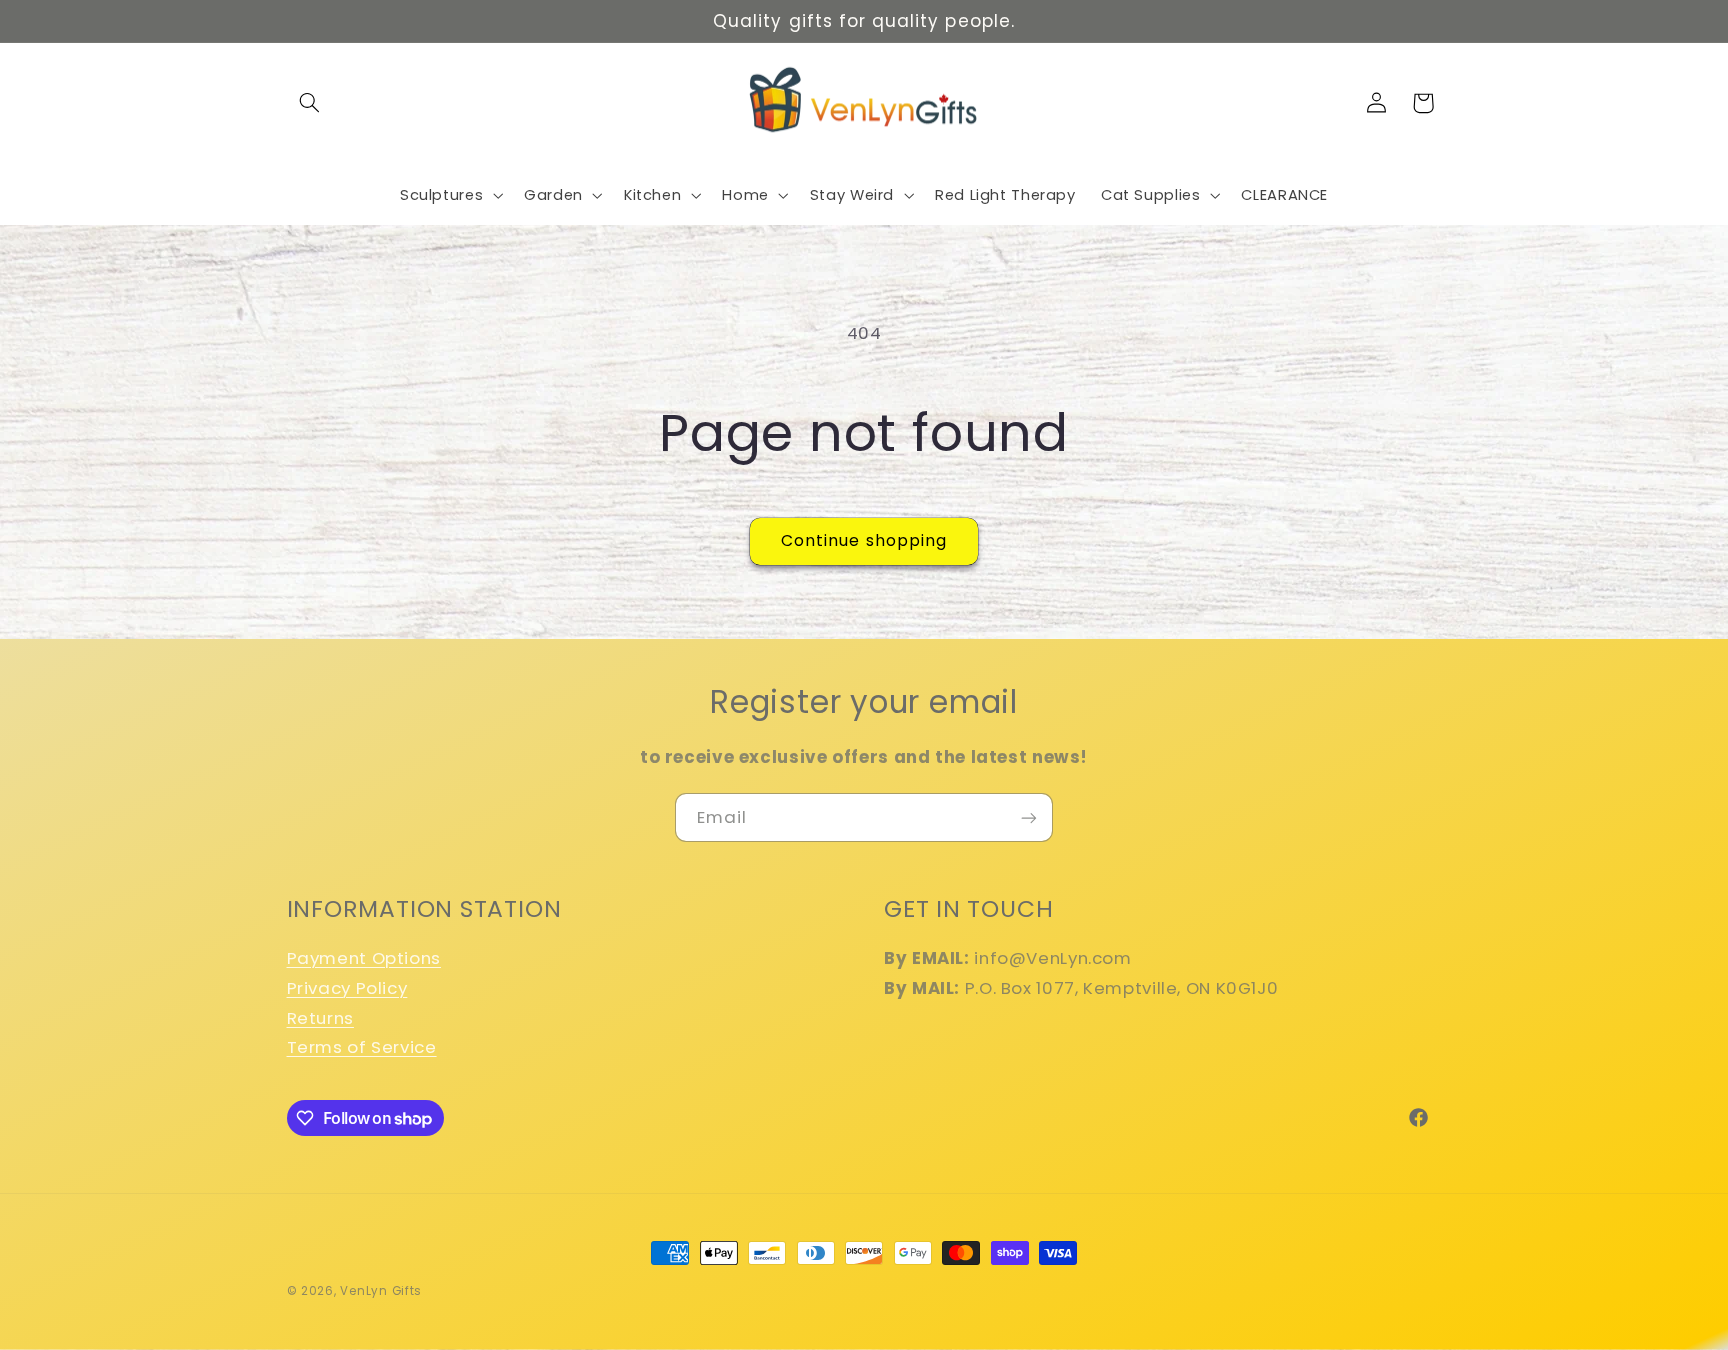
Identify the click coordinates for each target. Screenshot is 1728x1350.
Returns (320, 1018)
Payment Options (364, 958)
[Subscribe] (1029, 817)
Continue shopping (864, 540)
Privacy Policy (347, 988)
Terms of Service (362, 1047)
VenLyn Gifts (381, 1291)
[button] (310, 103)
